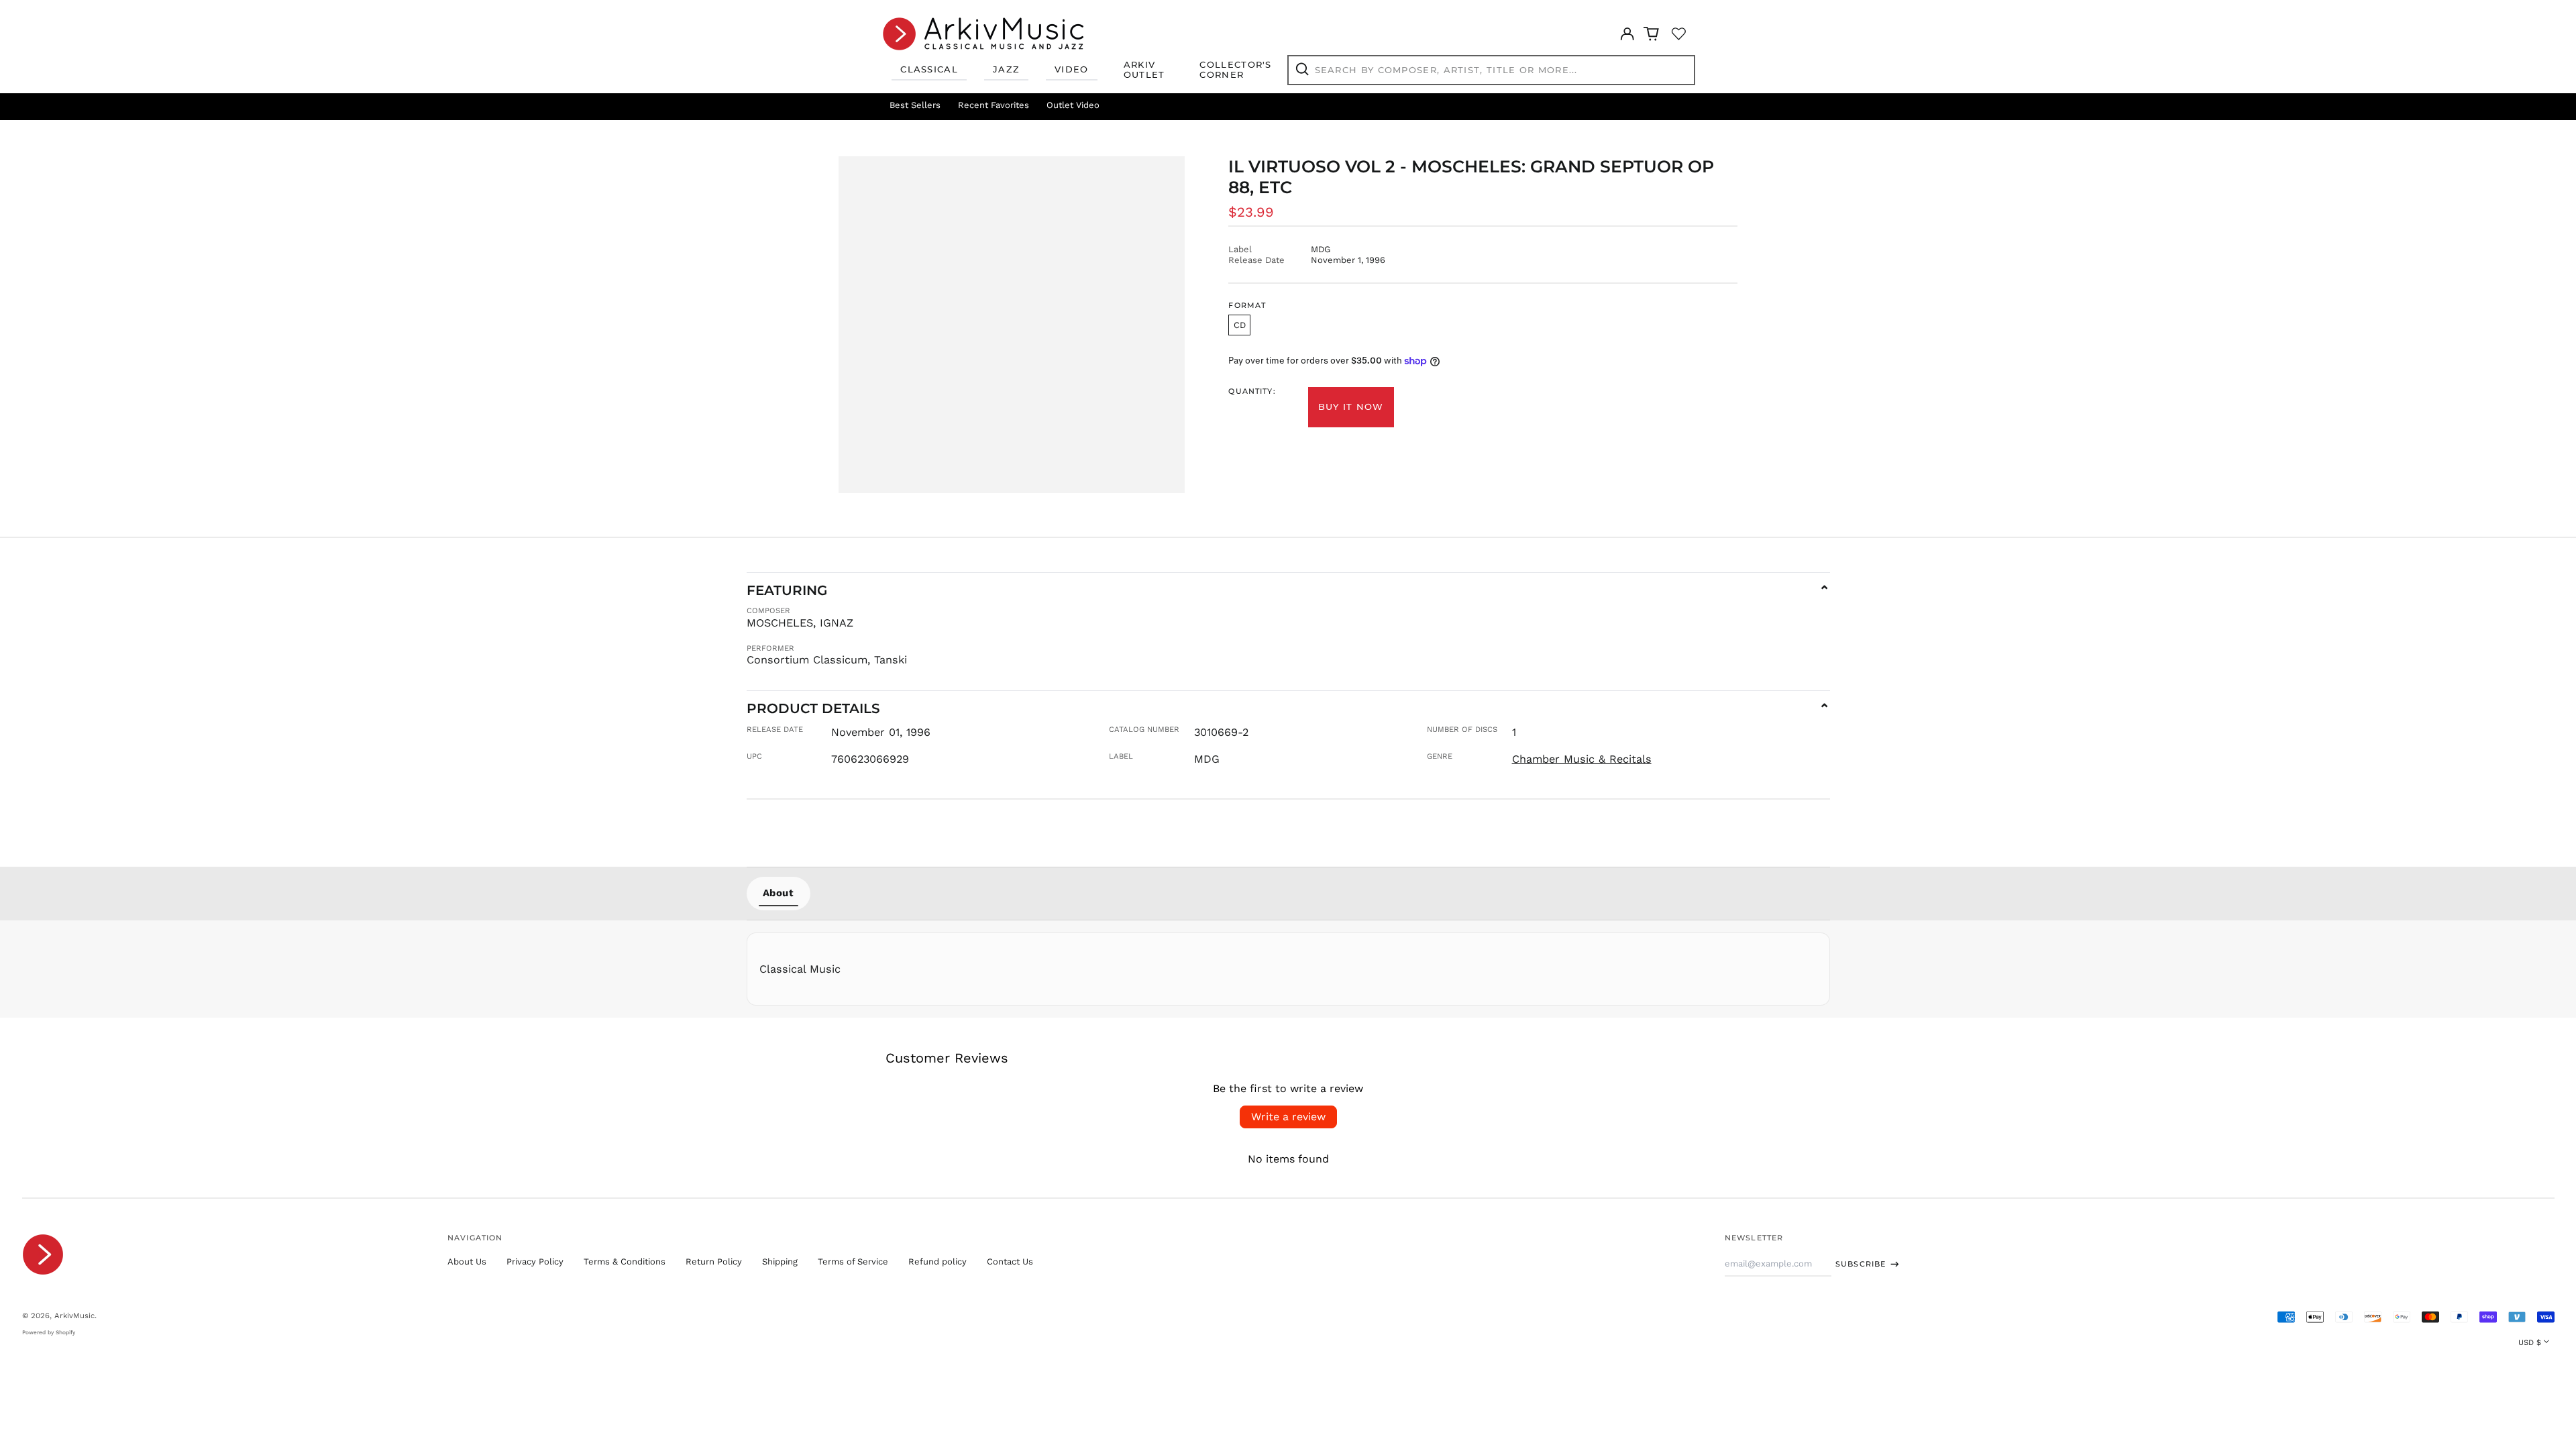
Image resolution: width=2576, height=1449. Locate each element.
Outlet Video (1073, 105)
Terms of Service (853, 1262)
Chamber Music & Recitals (1582, 759)
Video (1072, 69)
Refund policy (937, 1262)
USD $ (2530, 1342)
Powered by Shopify (49, 1332)
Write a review (1288, 1117)
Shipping (780, 1262)
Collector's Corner (1235, 70)
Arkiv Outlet (1144, 70)
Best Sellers (915, 105)
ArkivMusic (74, 1316)
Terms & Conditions (625, 1262)
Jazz (1006, 69)
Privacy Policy (535, 1262)
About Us (467, 1262)
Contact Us (1010, 1262)
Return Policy (714, 1262)
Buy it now (1351, 407)
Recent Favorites (994, 105)
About (779, 893)
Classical (929, 69)
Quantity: (1252, 391)
